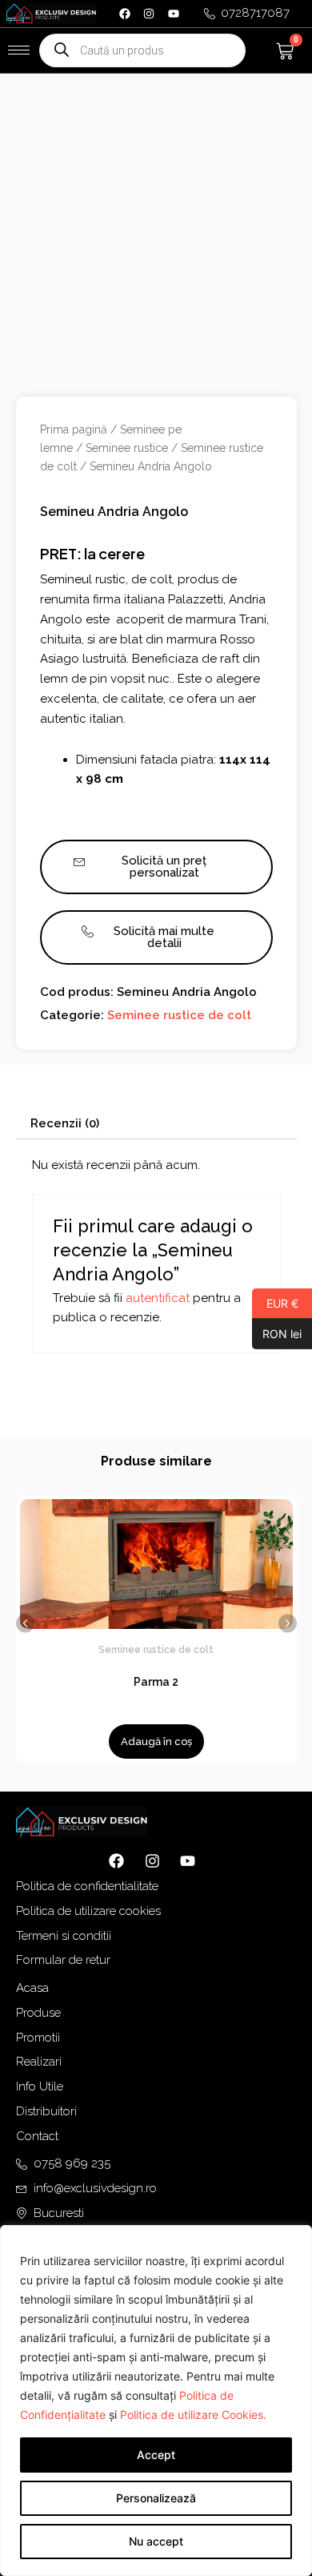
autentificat (158, 1298)
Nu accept (156, 2541)
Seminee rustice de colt (179, 1015)
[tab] (156, 1124)
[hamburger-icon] (19, 50)
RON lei (277, 1333)
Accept (156, 2455)
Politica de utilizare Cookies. (193, 2415)
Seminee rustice (127, 448)
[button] (25, 1623)
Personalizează (156, 2498)
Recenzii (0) (65, 1123)
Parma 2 (156, 1682)
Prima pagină (74, 429)
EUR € (275, 1303)
